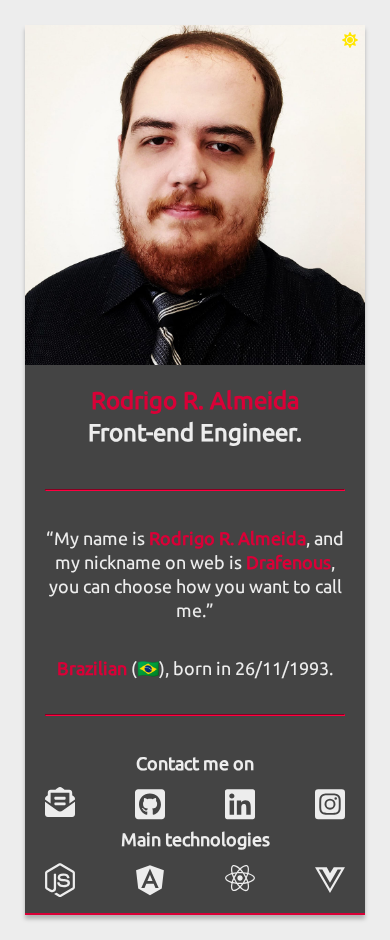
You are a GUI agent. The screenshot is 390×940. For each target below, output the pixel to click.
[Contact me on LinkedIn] (240, 802)
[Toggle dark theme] (350, 40)
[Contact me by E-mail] (60, 802)
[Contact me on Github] (150, 802)
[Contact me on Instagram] (330, 802)
